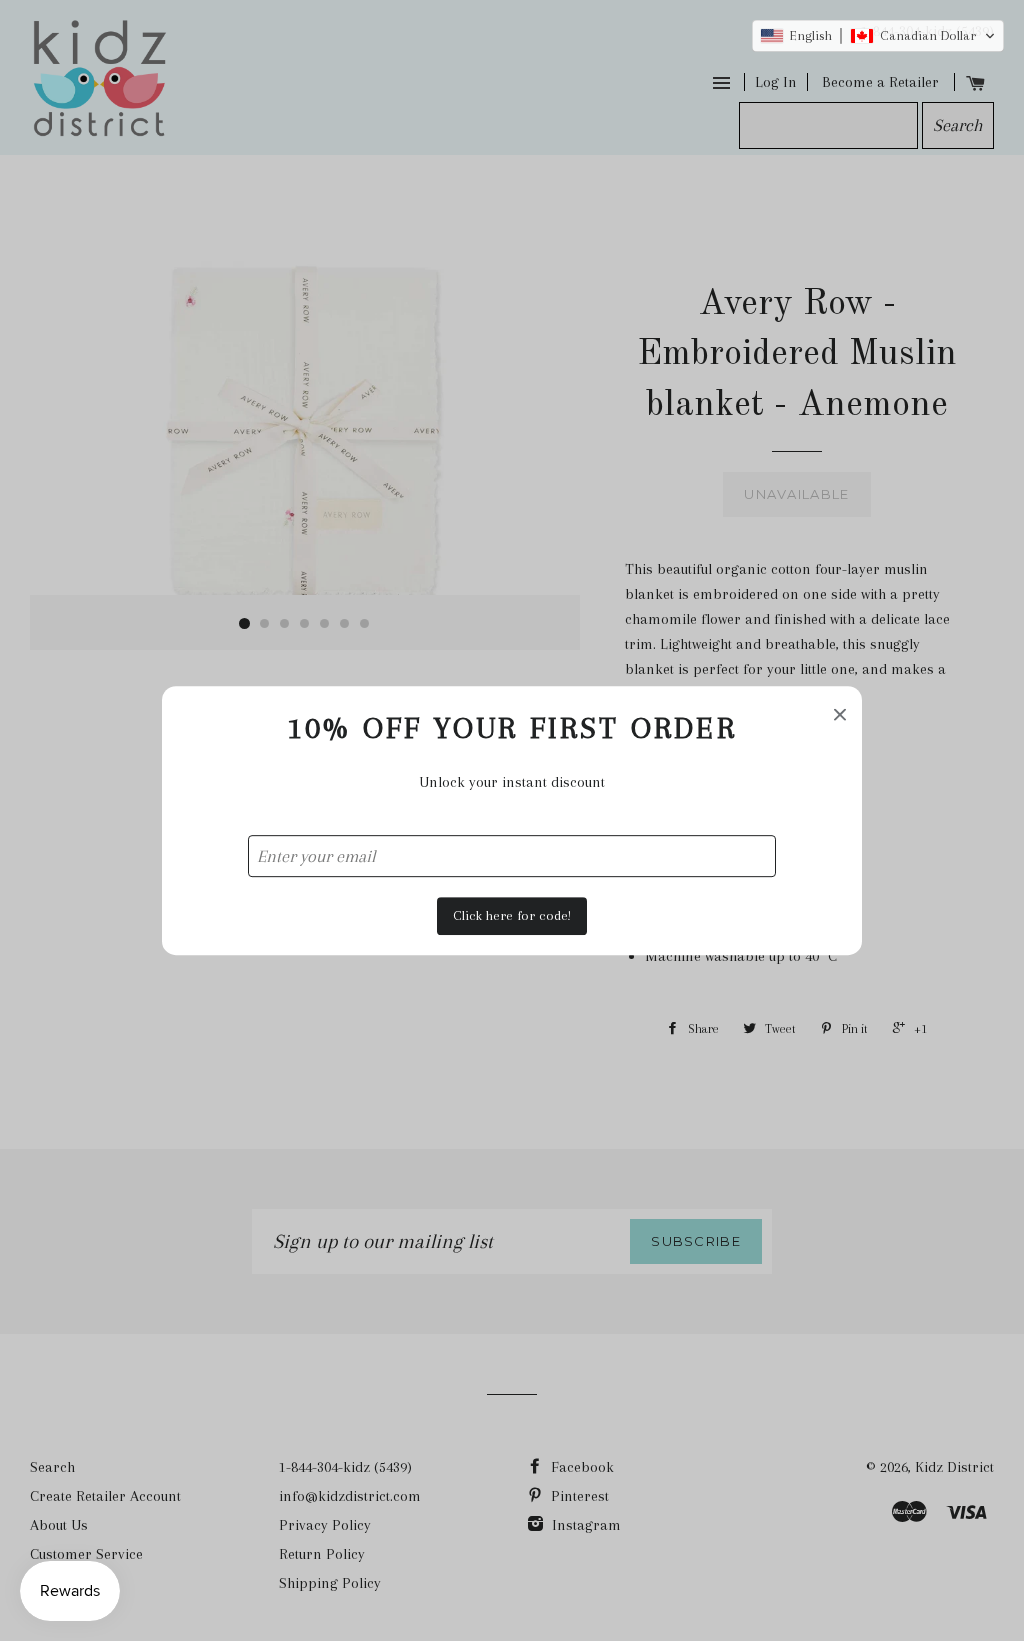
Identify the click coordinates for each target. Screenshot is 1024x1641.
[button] (878, 36)
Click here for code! (512, 915)
